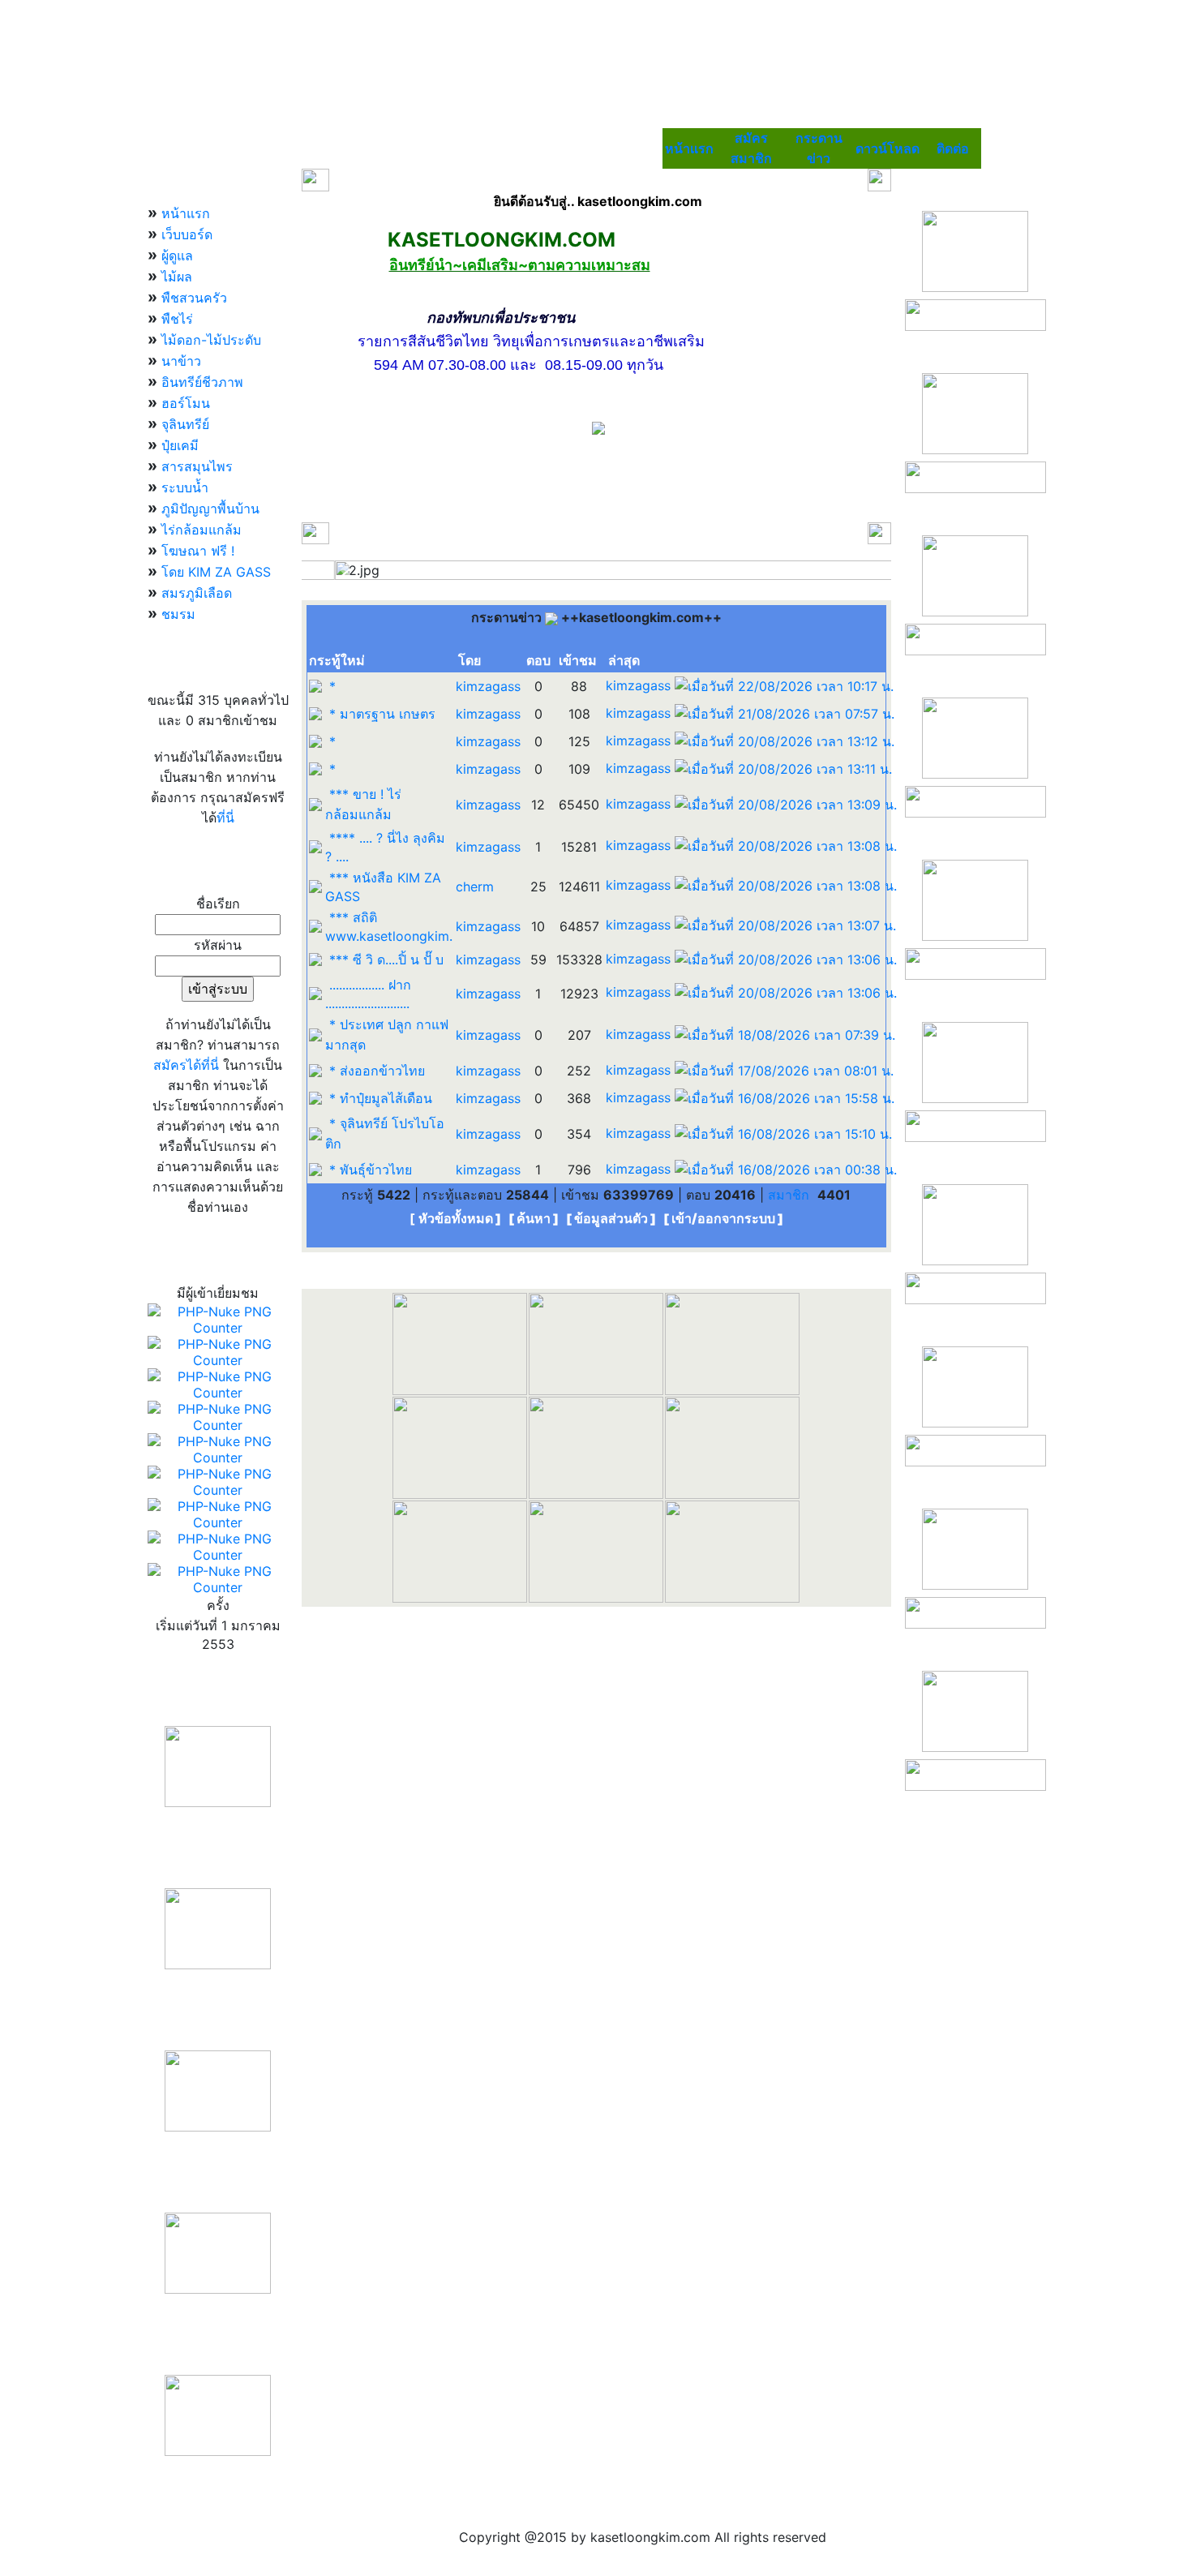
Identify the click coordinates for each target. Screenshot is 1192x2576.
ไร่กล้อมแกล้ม (202, 530)
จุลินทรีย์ (185, 424)
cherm (475, 887)
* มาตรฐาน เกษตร (382, 714)
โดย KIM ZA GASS (216, 572)
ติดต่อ (953, 148)
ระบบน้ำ (185, 487)
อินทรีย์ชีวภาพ (202, 382)
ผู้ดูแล (177, 255)
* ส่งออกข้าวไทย (377, 1071)
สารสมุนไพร (197, 466)
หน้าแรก (689, 148)
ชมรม (178, 614)
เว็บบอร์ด (187, 234)
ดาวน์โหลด (888, 148)
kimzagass (488, 686)
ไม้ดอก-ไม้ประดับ (211, 340)
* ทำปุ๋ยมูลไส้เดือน (381, 1098)
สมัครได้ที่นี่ (186, 1065)
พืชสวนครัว (194, 298)
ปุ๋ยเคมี (180, 445)
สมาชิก (791, 1195)
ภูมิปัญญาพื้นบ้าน (210, 509)
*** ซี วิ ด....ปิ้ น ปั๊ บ (386, 960)
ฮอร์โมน (186, 403)
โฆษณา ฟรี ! (198, 551)
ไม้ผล (177, 277)
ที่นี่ (225, 818)
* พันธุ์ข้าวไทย (371, 1170)
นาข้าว (181, 361)
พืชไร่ (177, 319)
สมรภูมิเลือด (197, 593)
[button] (346, 570)
